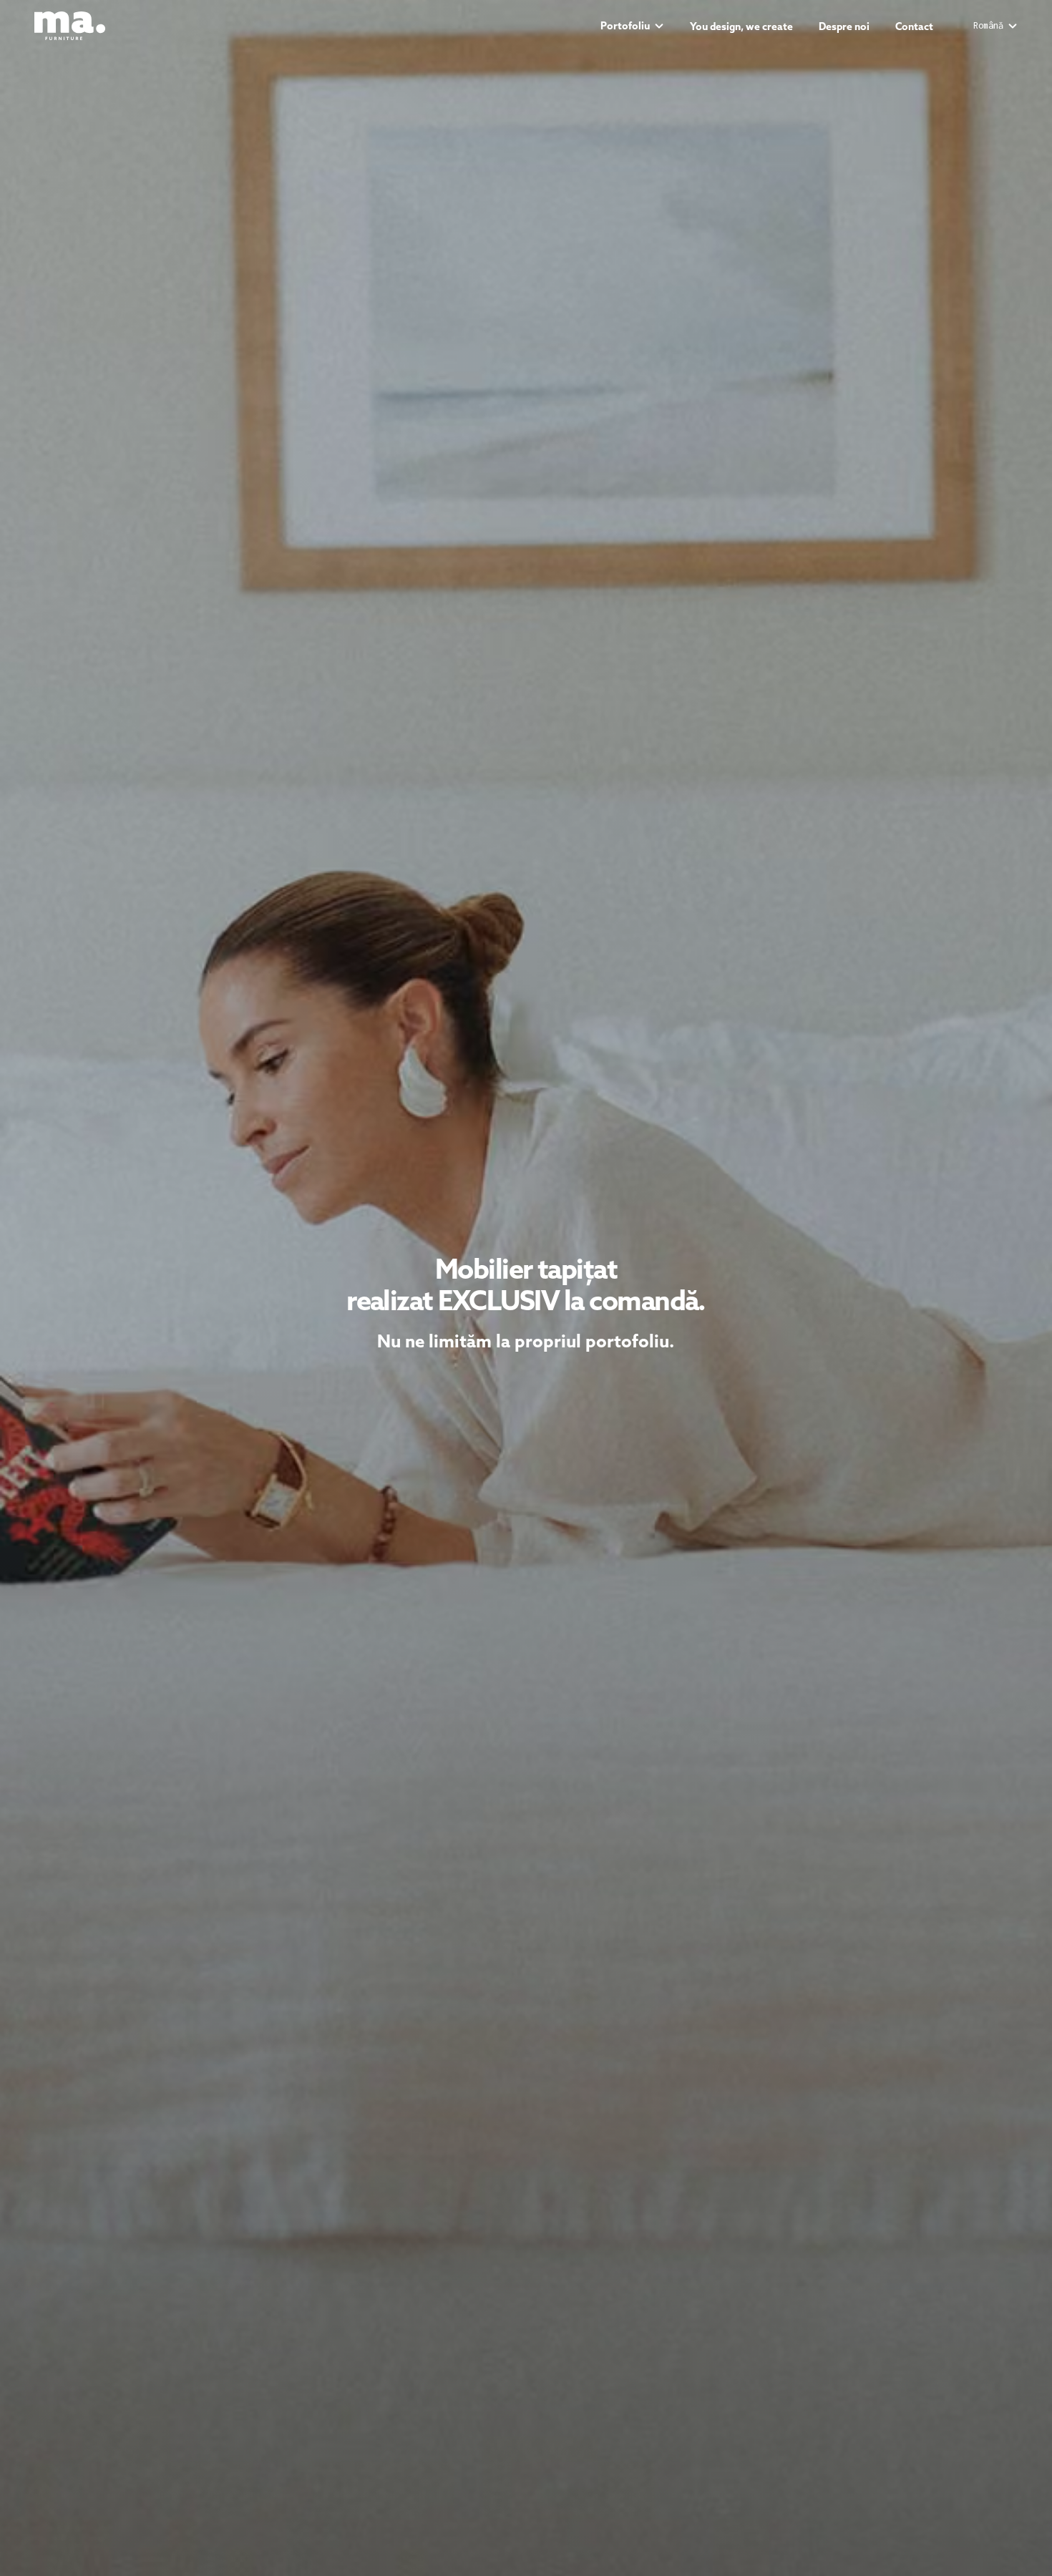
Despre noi (844, 26)
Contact (914, 26)
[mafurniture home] (70, 26)
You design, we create (741, 26)
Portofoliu (625, 26)
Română (988, 26)
